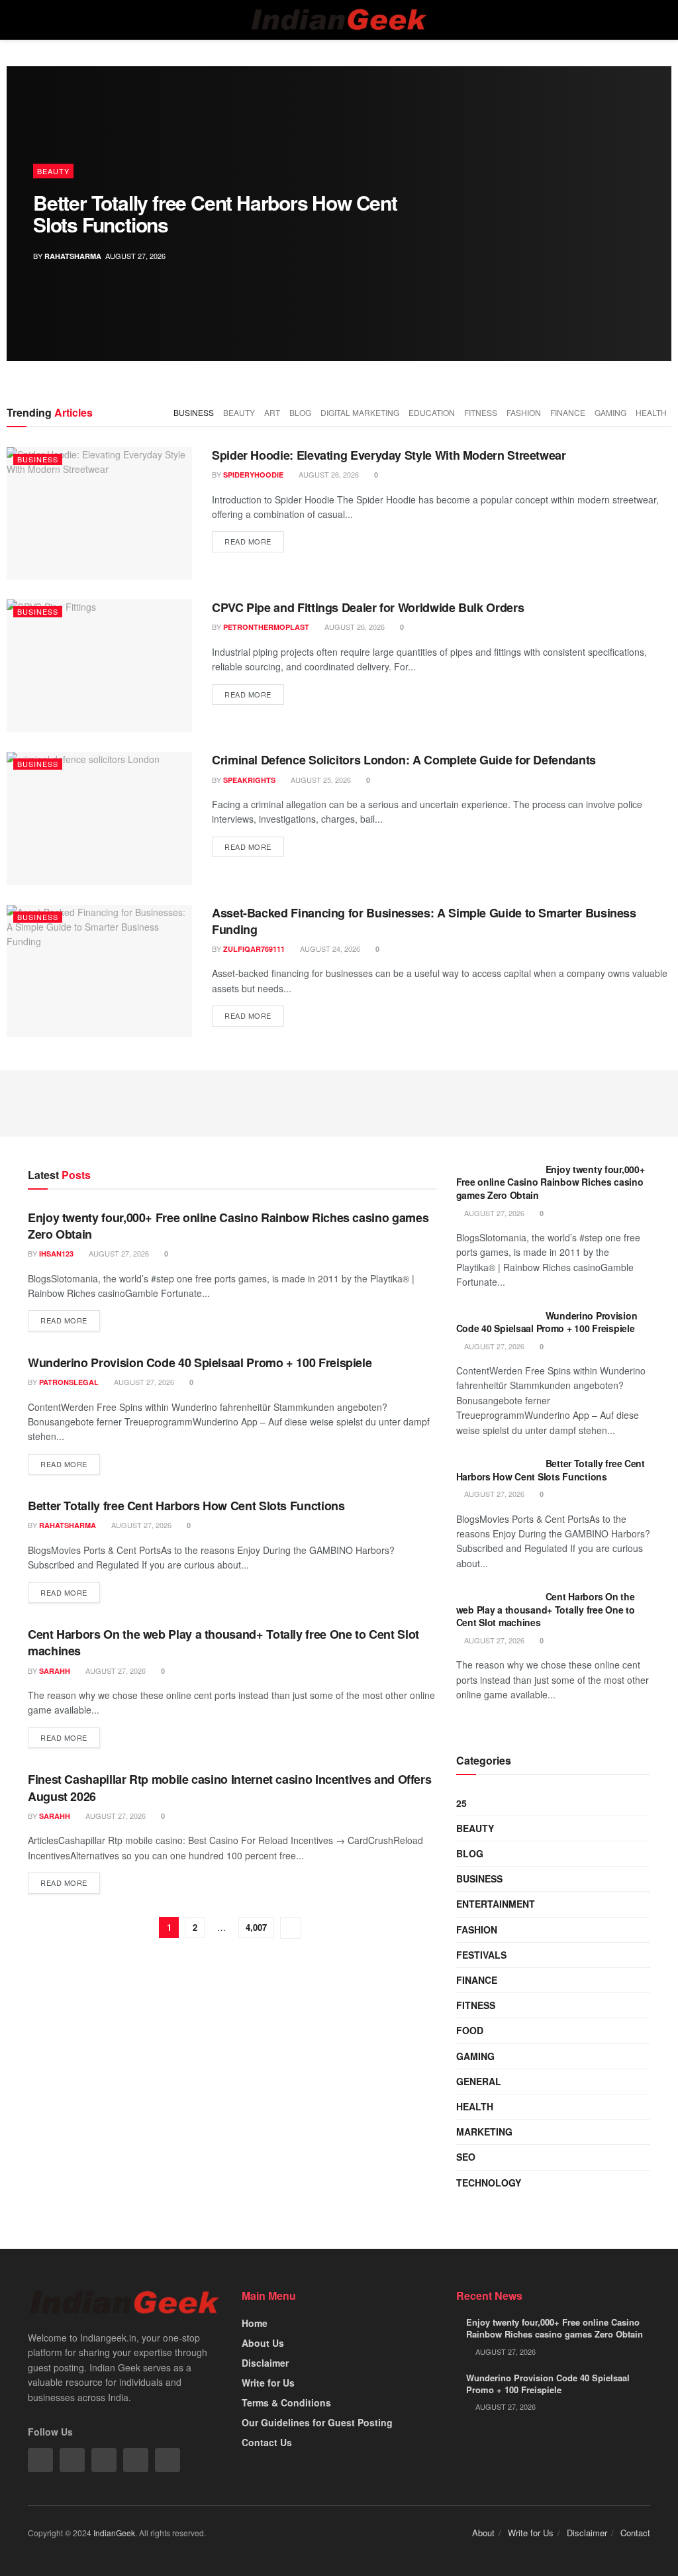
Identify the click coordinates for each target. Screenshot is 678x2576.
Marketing (484, 2132)
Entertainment (496, 1904)
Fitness (481, 412)
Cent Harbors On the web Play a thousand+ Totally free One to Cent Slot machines (223, 1642)
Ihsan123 (56, 1254)
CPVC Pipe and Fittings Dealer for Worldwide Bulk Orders (368, 607)
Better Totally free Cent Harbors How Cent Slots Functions (215, 213)
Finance (568, 412)
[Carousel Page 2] (654, 199)
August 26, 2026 (328, 474)
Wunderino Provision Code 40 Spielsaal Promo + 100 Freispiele (200, 1363)
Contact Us (267, 2442)
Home (255, 2323)
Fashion (524, 412)
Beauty (53, 171)
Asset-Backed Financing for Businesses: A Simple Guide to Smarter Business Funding (424, 921)
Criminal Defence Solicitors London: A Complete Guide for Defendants (404, 760)
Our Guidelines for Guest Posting (317, 2422)
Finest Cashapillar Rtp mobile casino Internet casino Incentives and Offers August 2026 (229, 1787)
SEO (466, 2157)
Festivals (481, 1955)
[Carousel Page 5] (654, 243)
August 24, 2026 (329, 949)
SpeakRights (249, 780)
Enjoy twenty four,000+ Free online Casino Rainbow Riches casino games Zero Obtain (228, 1226)
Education (432, 412)
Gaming (610, 412)
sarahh (55, 1671)
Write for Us (268, 2383)
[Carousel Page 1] (654, 185)
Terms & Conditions (286, 2402)
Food (470, 2030)
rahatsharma (73, 256)
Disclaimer (265, 2363)
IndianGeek (114, 2533)
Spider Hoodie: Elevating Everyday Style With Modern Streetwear (389, 455)
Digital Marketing (360, 412)
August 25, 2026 (320, 780)
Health (651, 412)
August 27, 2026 (118, 1253)
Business (194, 412)
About (483, 2533)
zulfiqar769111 (254, 949)
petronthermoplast (266, 627)
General (479, 2081)
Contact (635, 2533)
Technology (489, 2183)
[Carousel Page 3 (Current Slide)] (654, 214)
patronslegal (69, 1382)
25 (461, 1803)
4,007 (256, 1927)
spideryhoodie (253, 475)
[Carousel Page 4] (654, 229)
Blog (300, 412)
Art (272, 412)
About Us (263, 2343)
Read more (248, 541)
